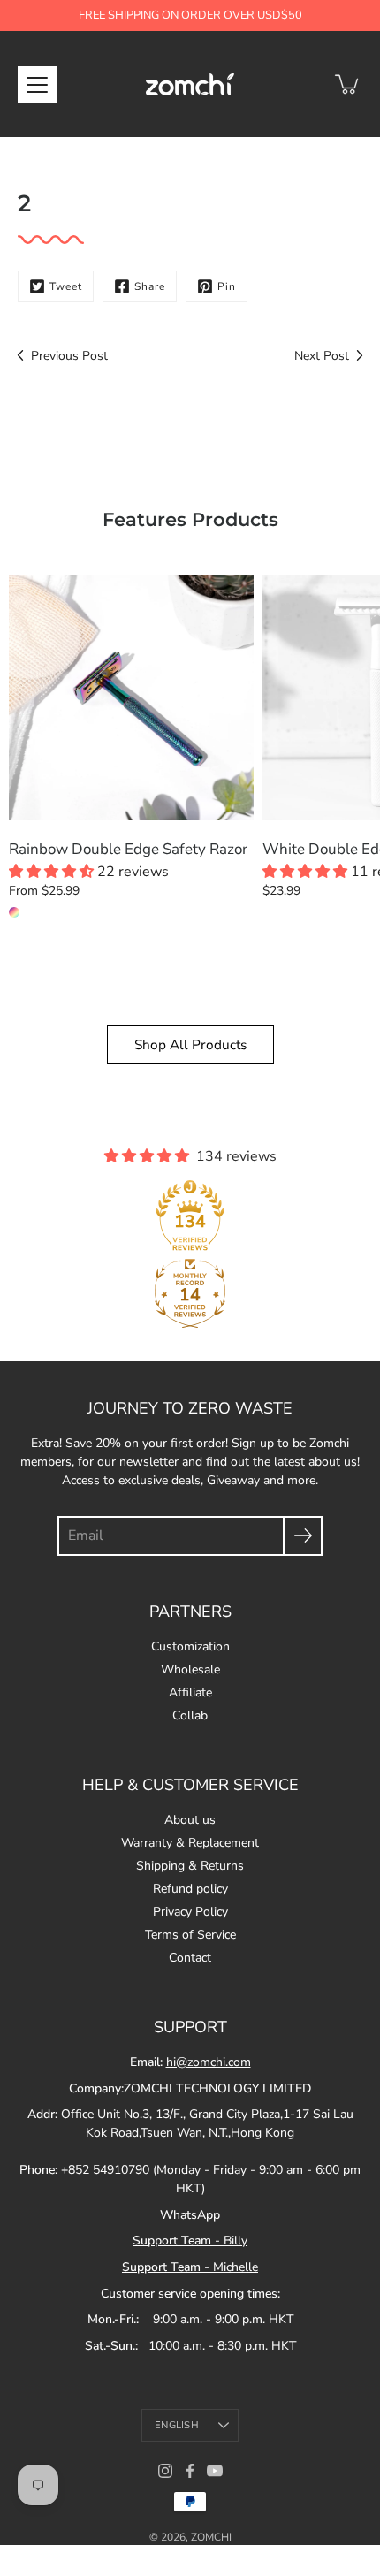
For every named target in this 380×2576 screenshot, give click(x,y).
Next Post (322, 356)
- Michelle (190, 2267)
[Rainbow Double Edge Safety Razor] (131, 698)
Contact (190, 1958)
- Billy (190, 2241)
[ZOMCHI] (190, 84)
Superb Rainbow (14, 912)
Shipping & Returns (190, 1866)
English (177, 2425)
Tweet (66, 286)
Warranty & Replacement (190, 1843)
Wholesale (190, 1669)
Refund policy (190, 1889)
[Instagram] (165, 2471)
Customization (190, 1646)
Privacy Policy (190, 1912)
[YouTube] (215, 2471)
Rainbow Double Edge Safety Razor (128, 849)
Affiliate (190, 1692)
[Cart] (348, 84)
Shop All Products (190, 1044)
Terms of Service (190, 1935)
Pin (227, 286)
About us (190, 1820)
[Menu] (37, 85)
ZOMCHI (211, 2537)
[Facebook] (190, 2471)
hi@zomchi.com (209, 2062)
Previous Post (69, 356)
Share (150, 286)
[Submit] (303, 1536)
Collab (190, 1715)
